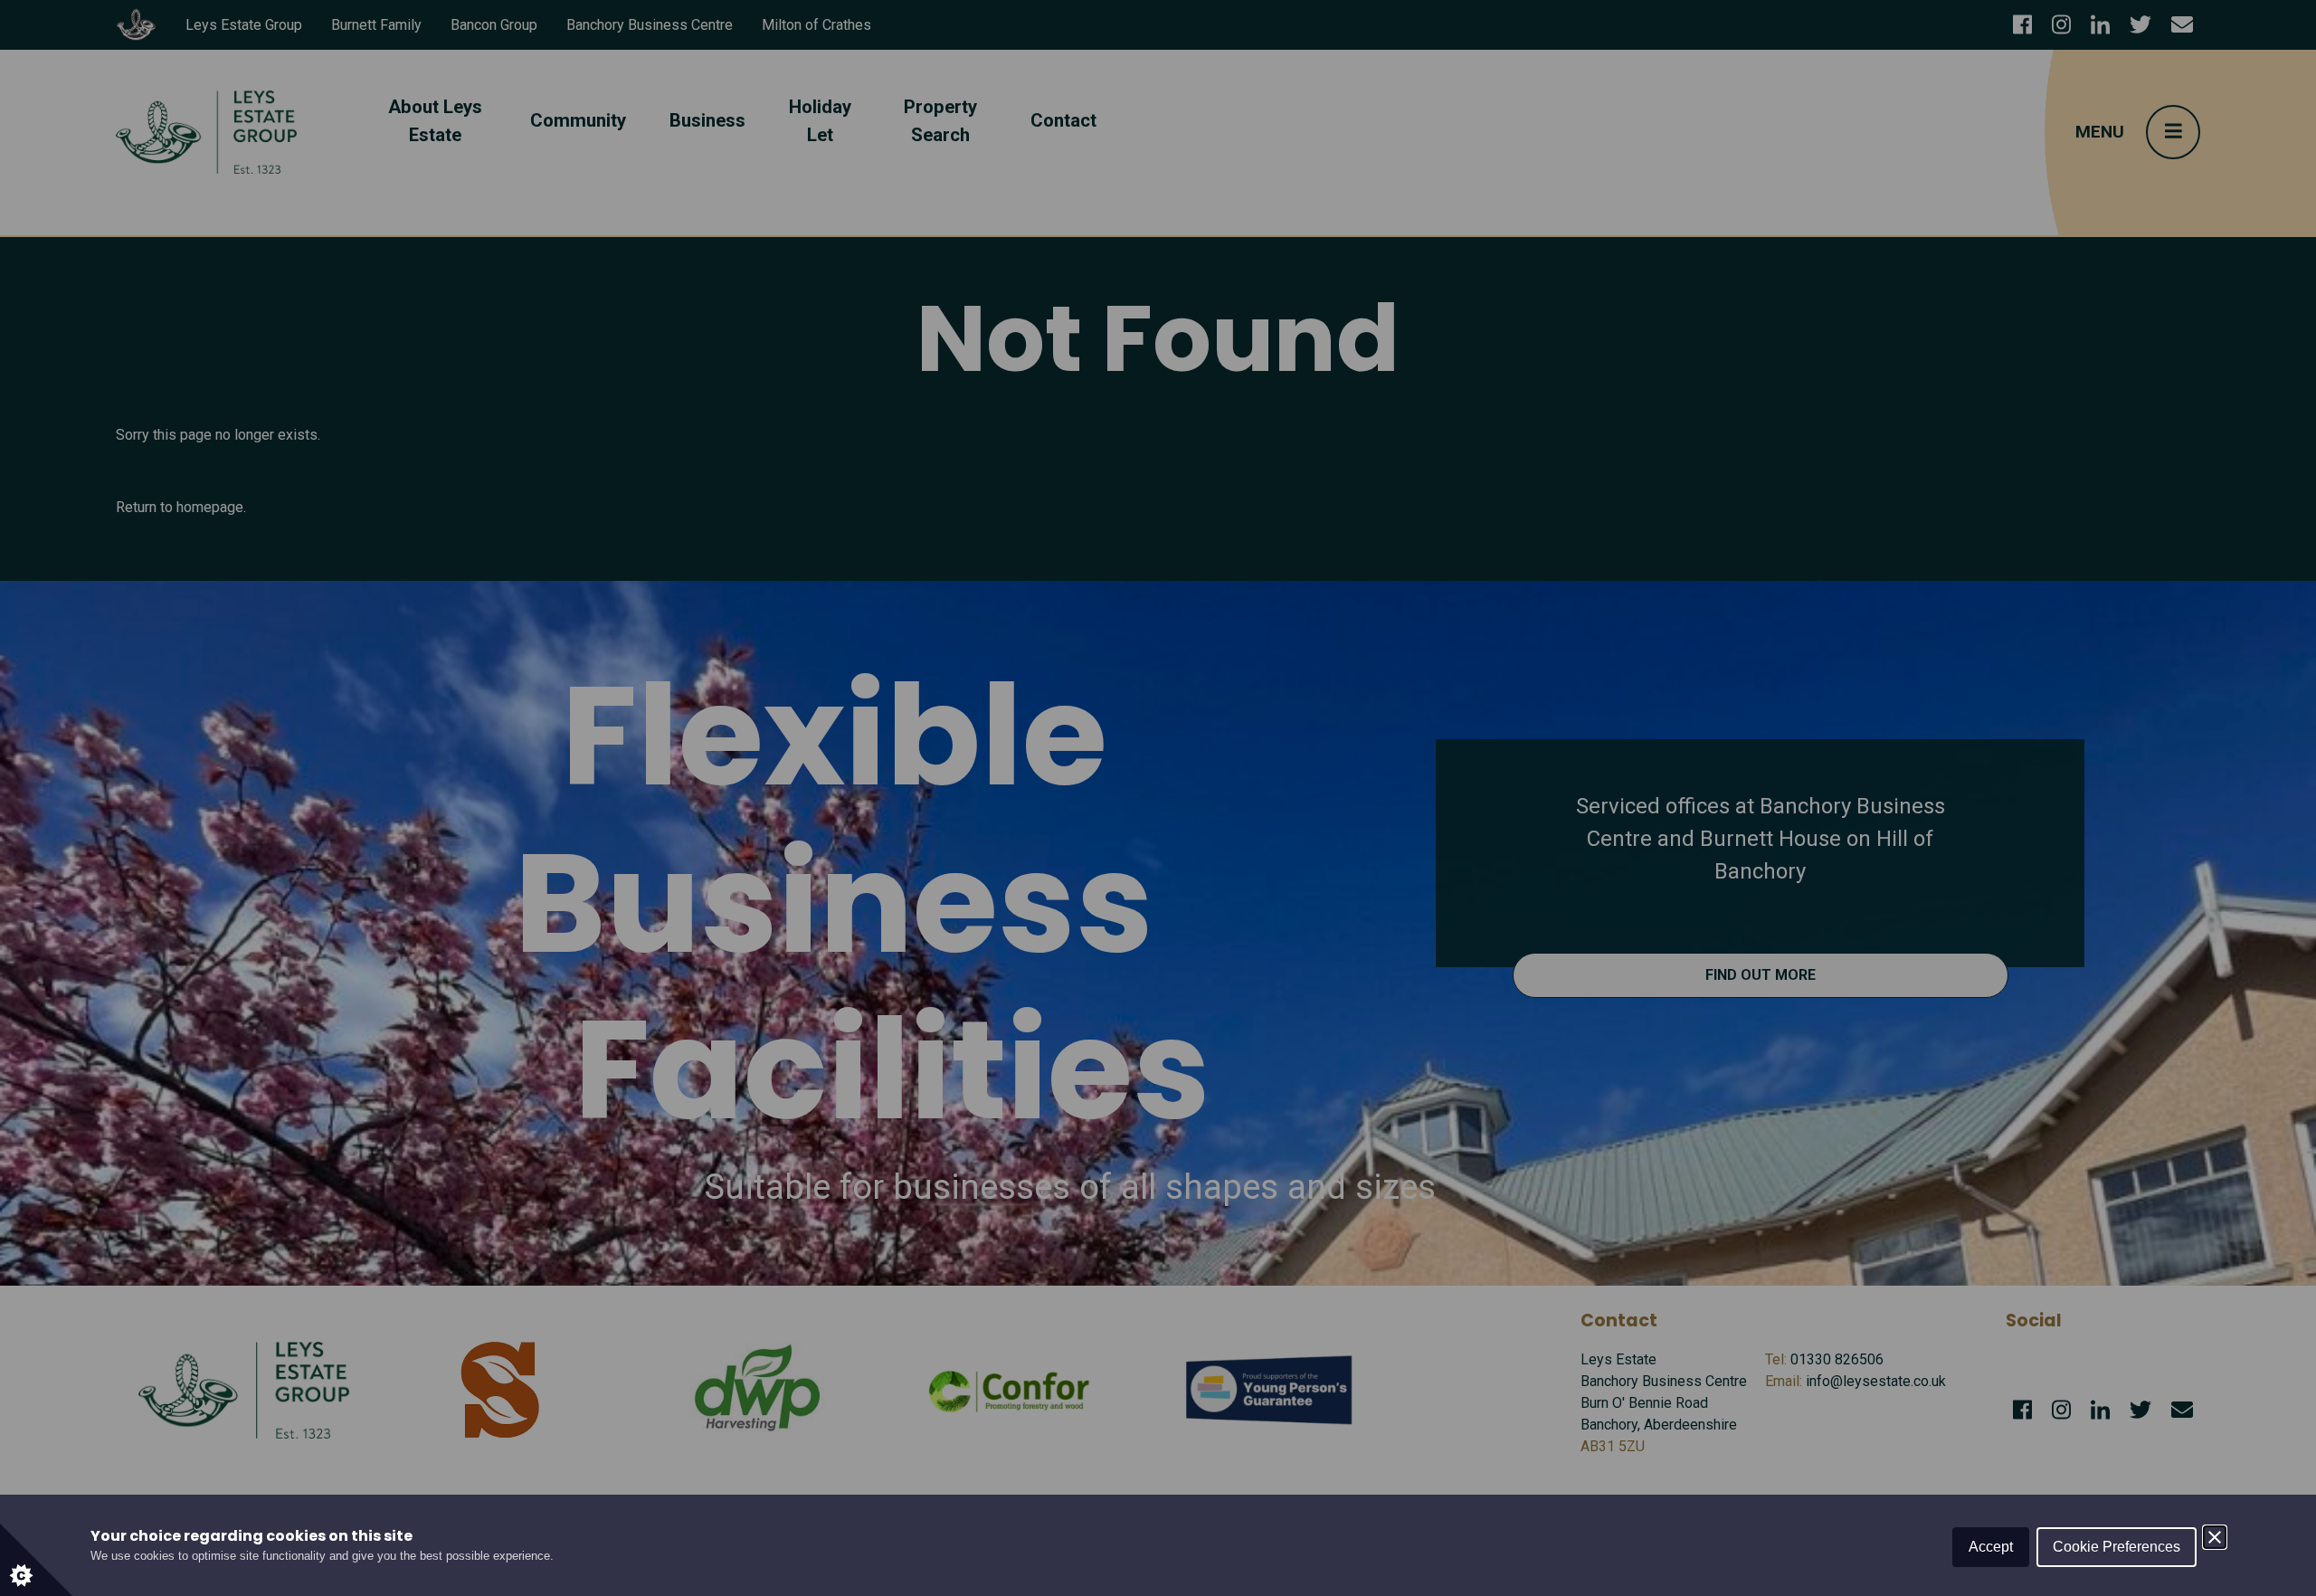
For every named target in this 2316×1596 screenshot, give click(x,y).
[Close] (2215, 1537)
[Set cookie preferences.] (36, 1560)
